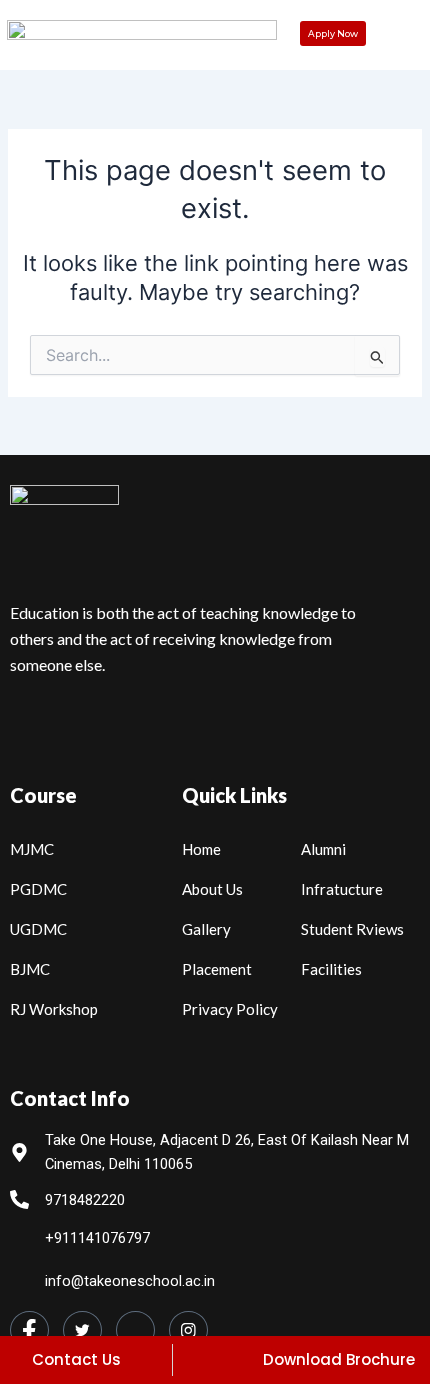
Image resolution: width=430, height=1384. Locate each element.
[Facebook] (29, 1330)
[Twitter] (82, 1330)
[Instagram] (188, 1330)
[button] (402, 39)
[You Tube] (135, 1330)
